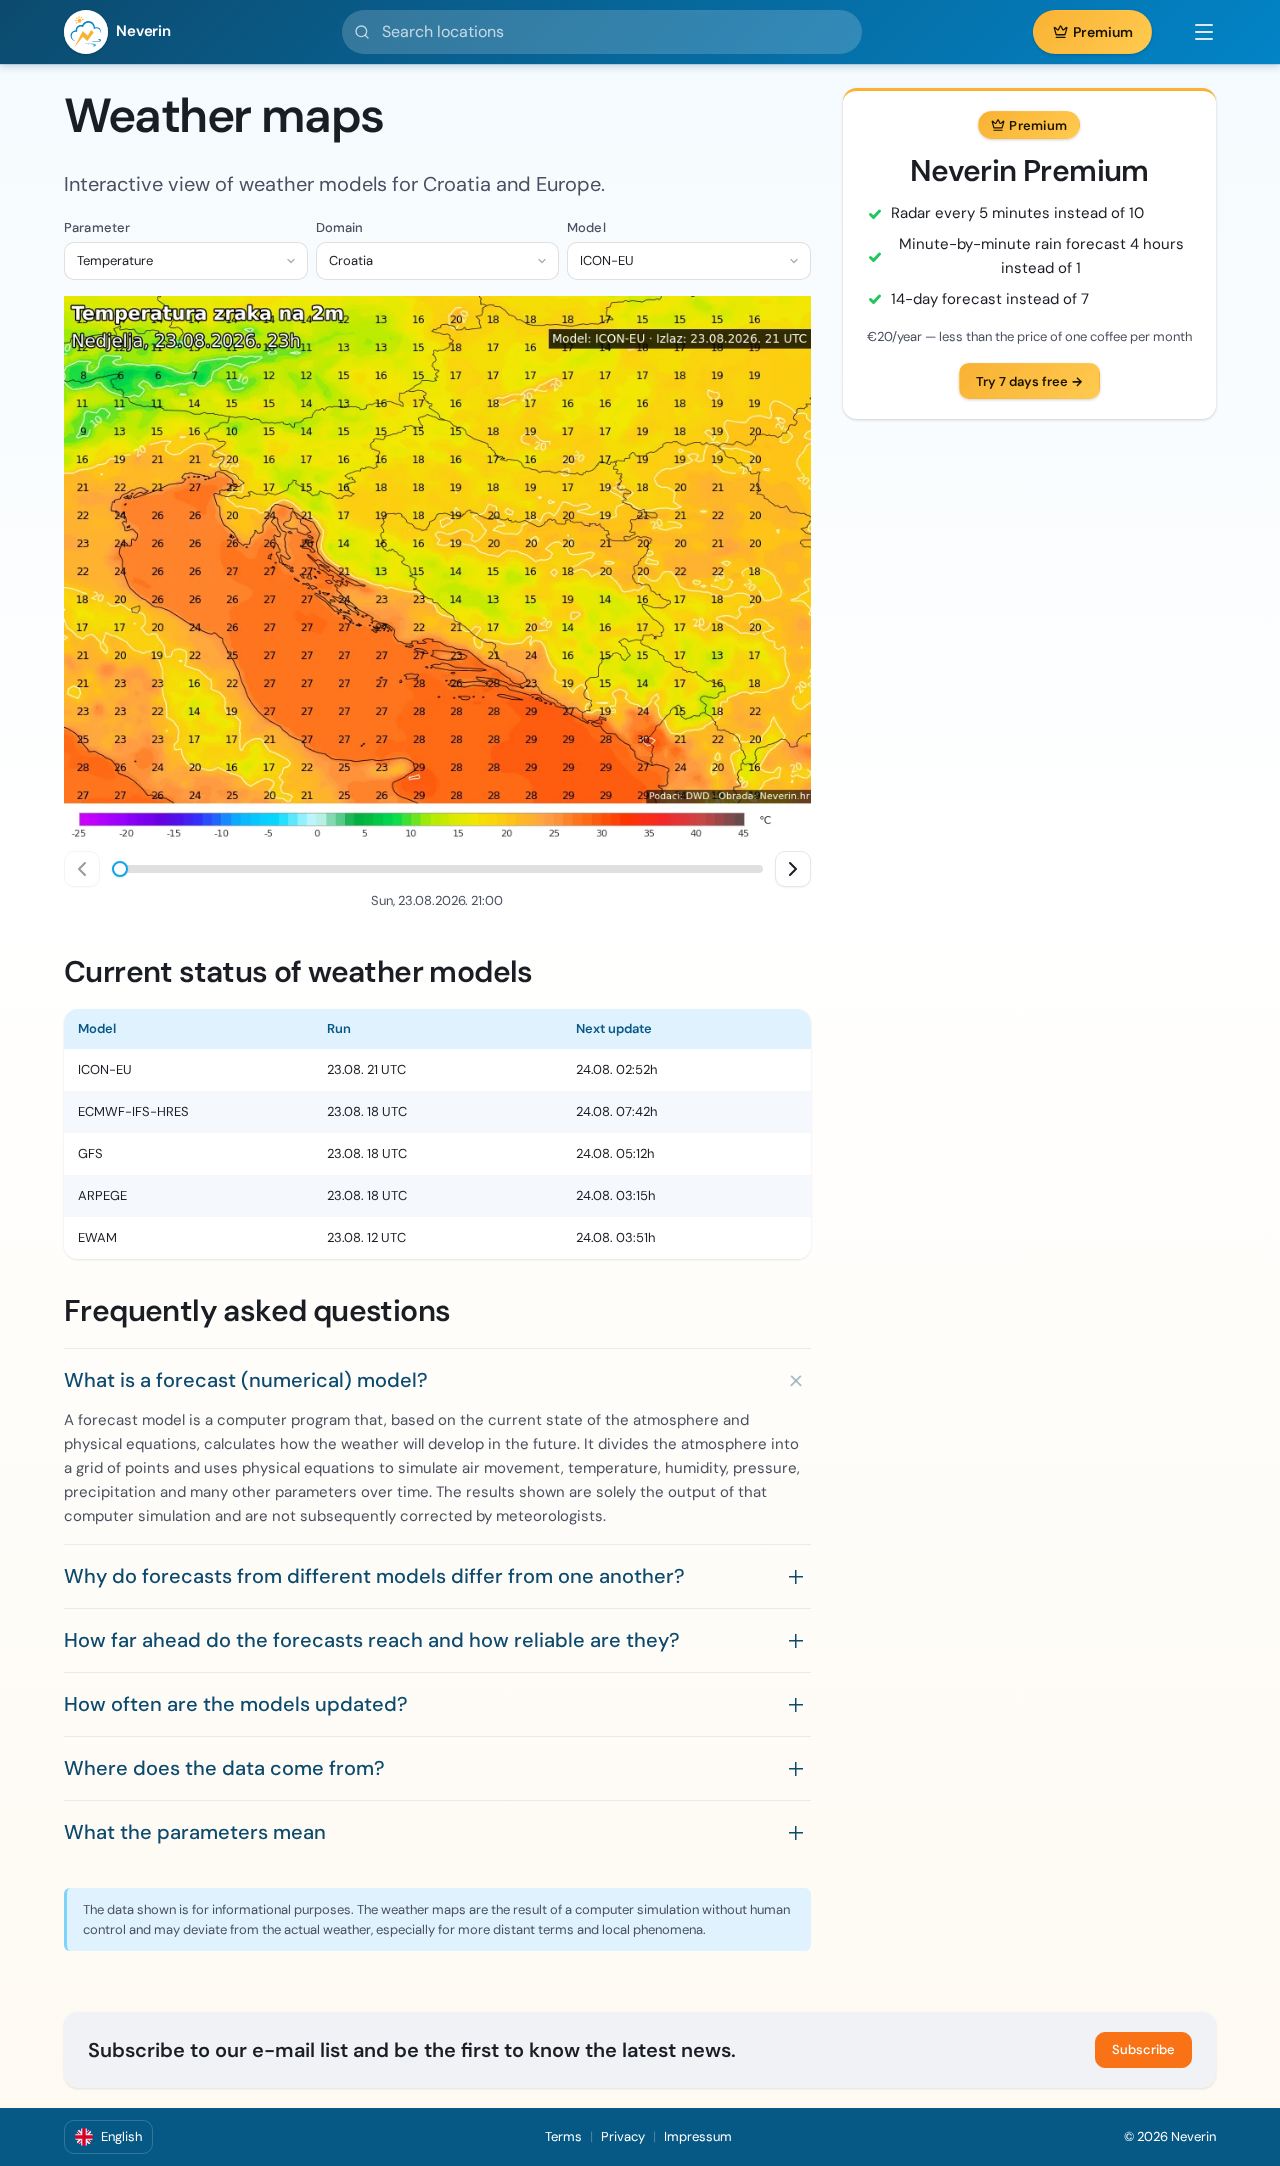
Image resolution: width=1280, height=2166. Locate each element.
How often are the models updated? (236, 1704)
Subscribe (1143, 2049)
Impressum (698, 2136)
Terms (563, 2136)
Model (586, 227)
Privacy (623, 2136)
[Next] (793, 869)
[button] (1194, 32)
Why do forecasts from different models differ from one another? (374, 1576)
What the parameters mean (195, 1832)
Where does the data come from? (224, 1768)
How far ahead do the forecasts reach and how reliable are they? (372, 1640)
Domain (340, 227)
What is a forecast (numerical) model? (246, 1380)
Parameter (97, 227)
